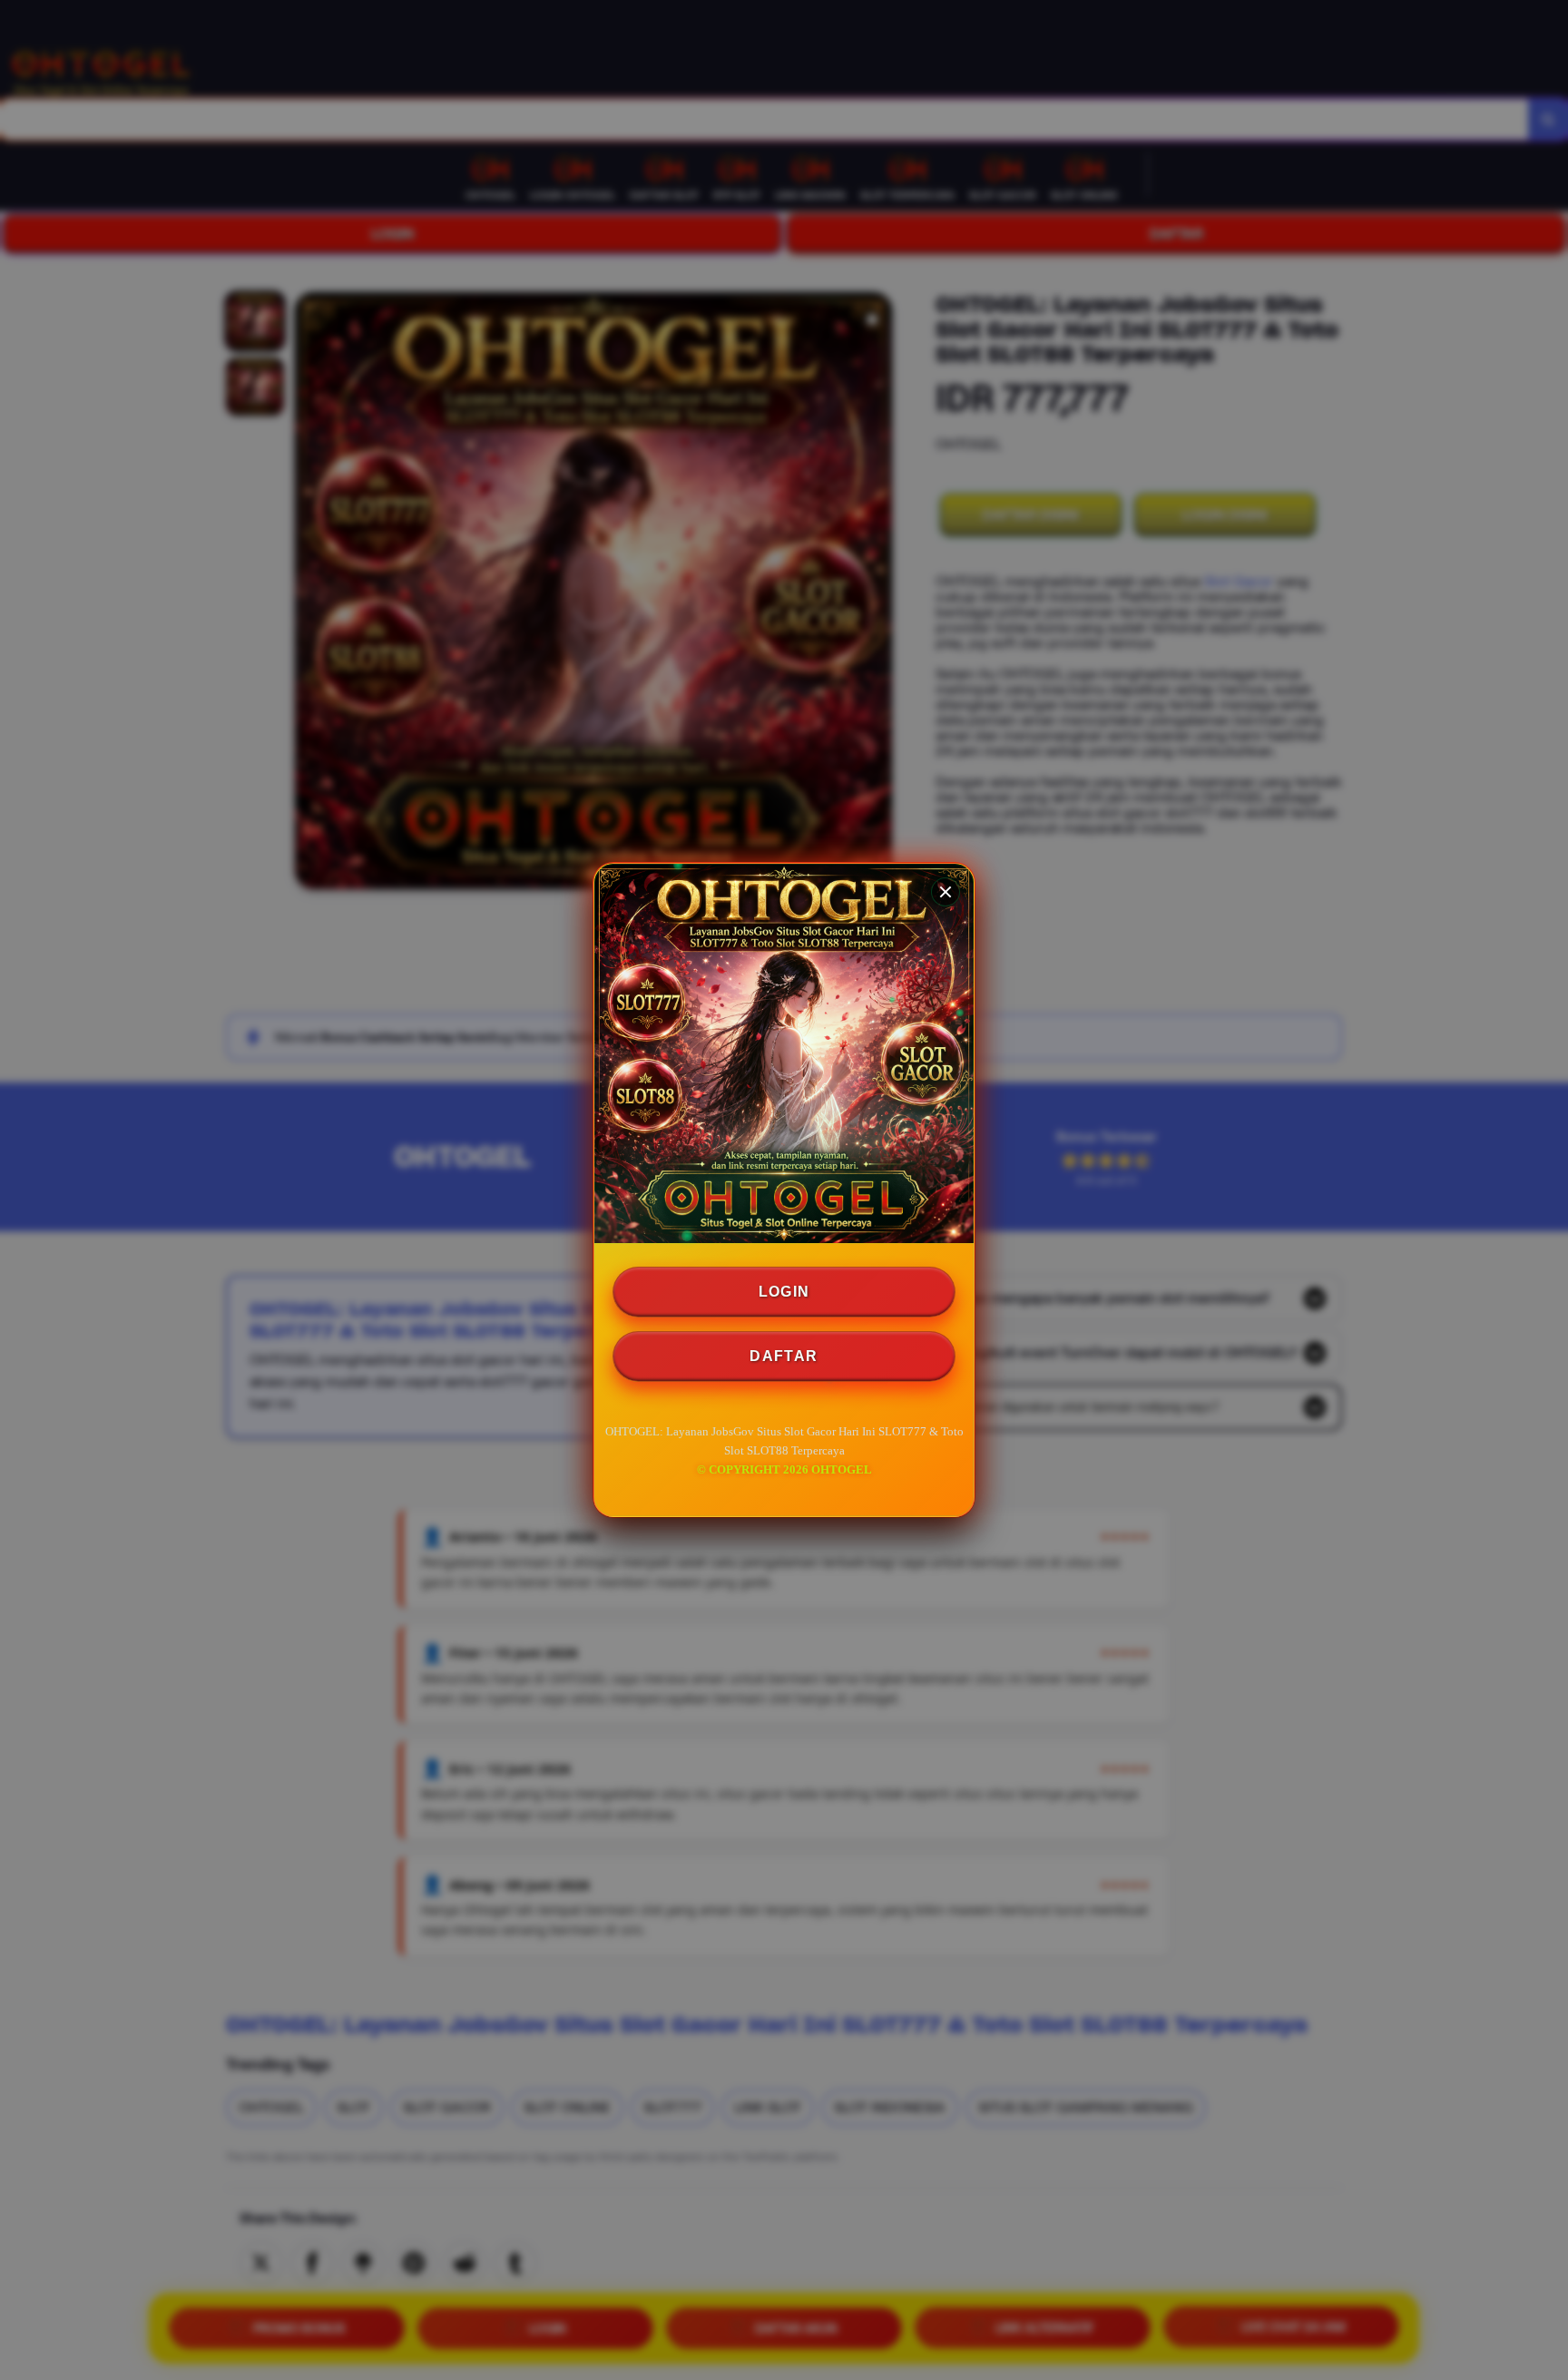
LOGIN (784, 1292)
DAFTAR (784, 1356)
